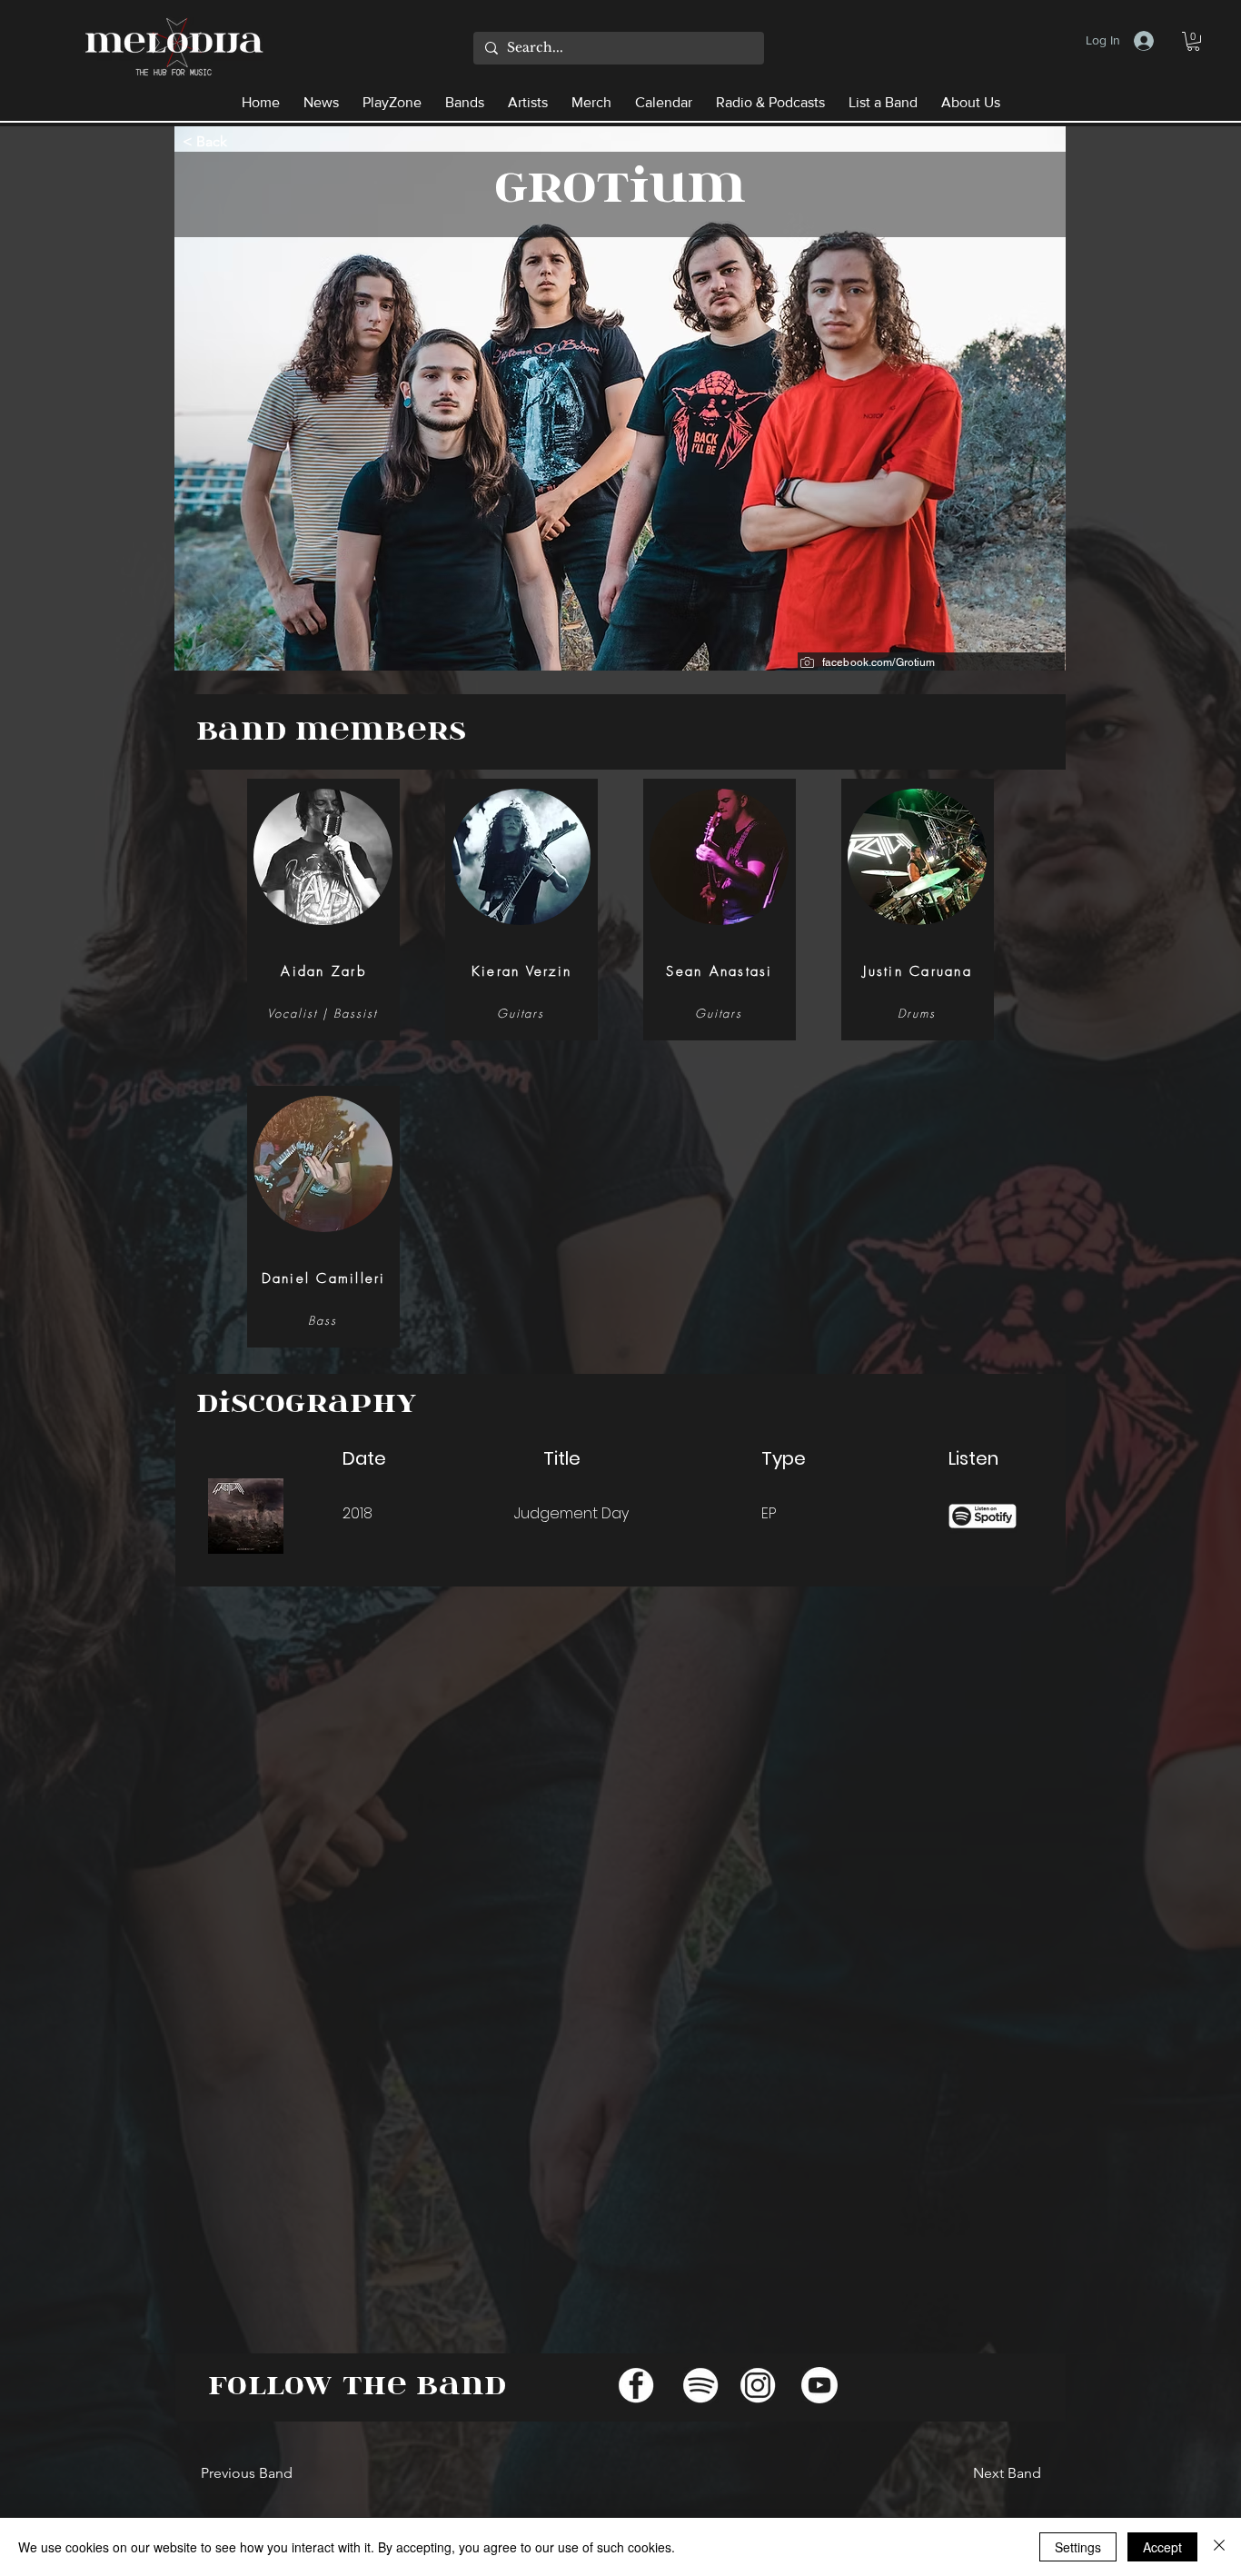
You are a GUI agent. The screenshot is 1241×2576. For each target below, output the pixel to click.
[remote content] (646, 1966)
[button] (1193, 41)
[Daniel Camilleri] (323, 1211)
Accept (1162, 2547)
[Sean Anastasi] (719, 904)
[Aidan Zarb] (323, 904)
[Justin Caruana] (917, 904)
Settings (1078, 2547)
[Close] (1219, 2547)
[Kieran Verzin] (521, 904)
